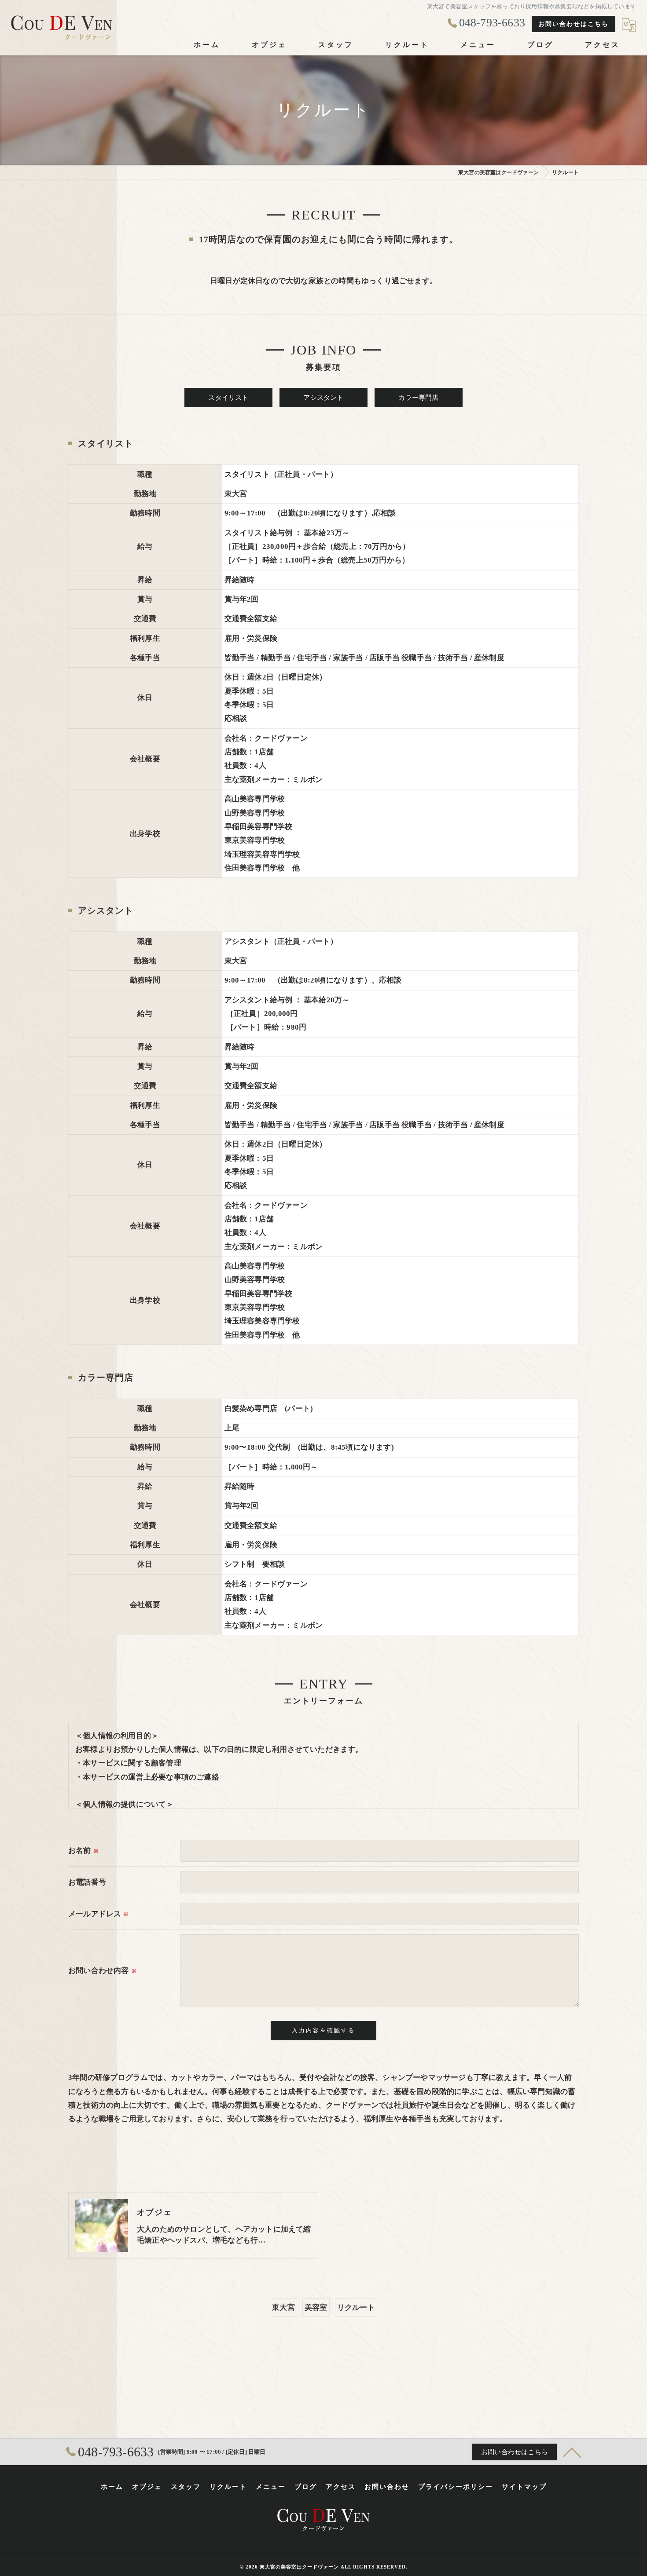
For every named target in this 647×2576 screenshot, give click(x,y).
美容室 (316, 2307)
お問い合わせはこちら (573, 24)
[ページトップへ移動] (572, 2452)
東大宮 (283, 2307)
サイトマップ (524, 2487)
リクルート (356, 2307)
